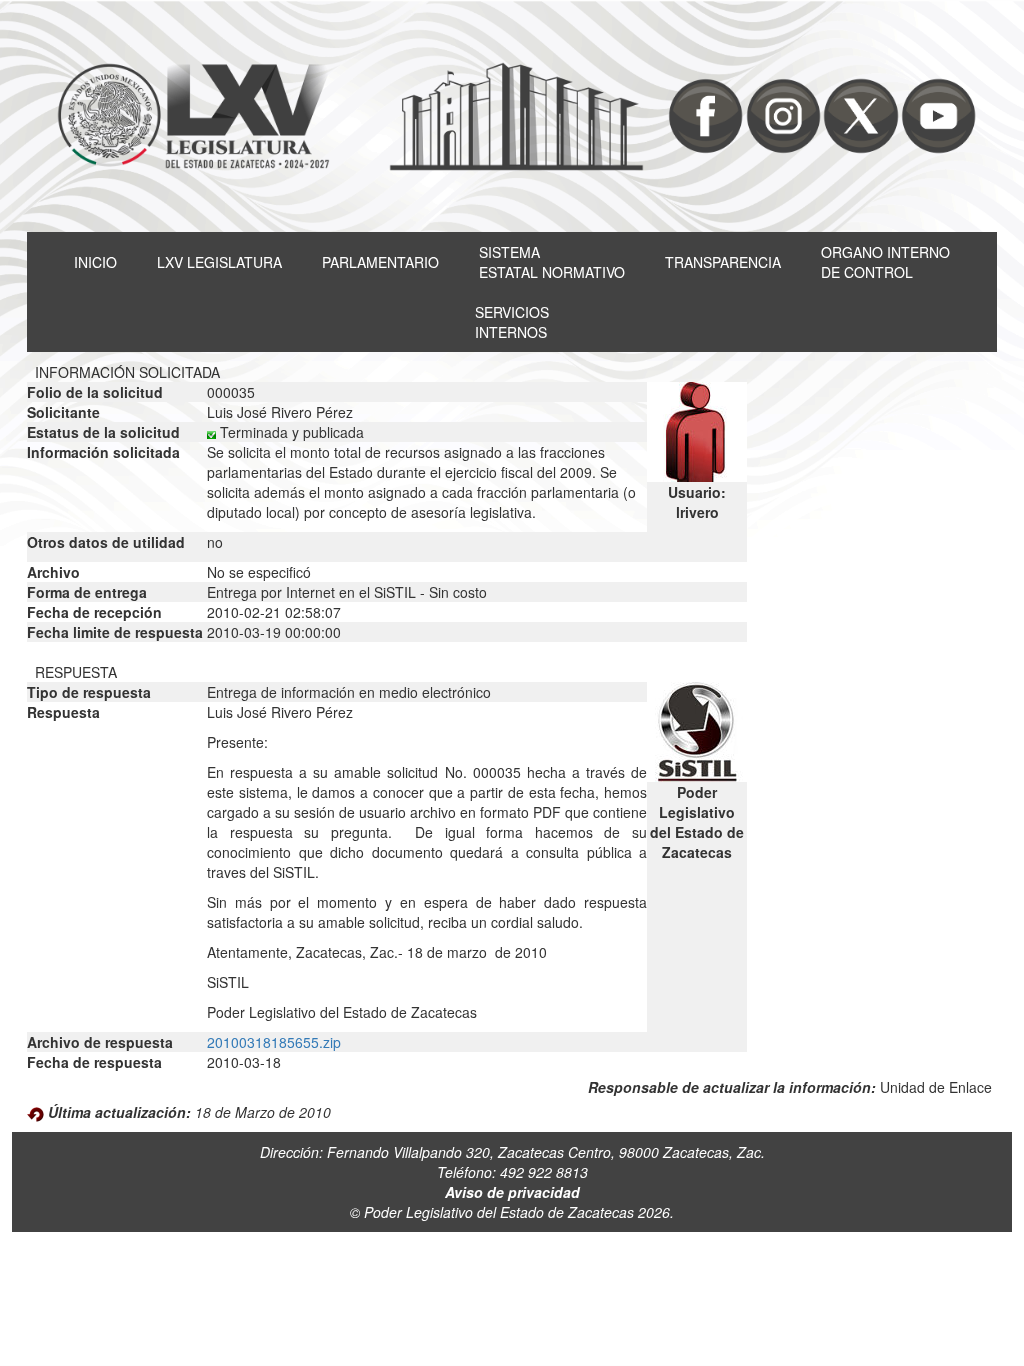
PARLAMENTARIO (380, 262)
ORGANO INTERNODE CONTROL (885, 262)
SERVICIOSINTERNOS (512, 322)
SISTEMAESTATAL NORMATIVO (552, 262)
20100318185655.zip (274, 1042)
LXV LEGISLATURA (219, 262)
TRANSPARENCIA (723, 262)
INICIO (95, 262)
